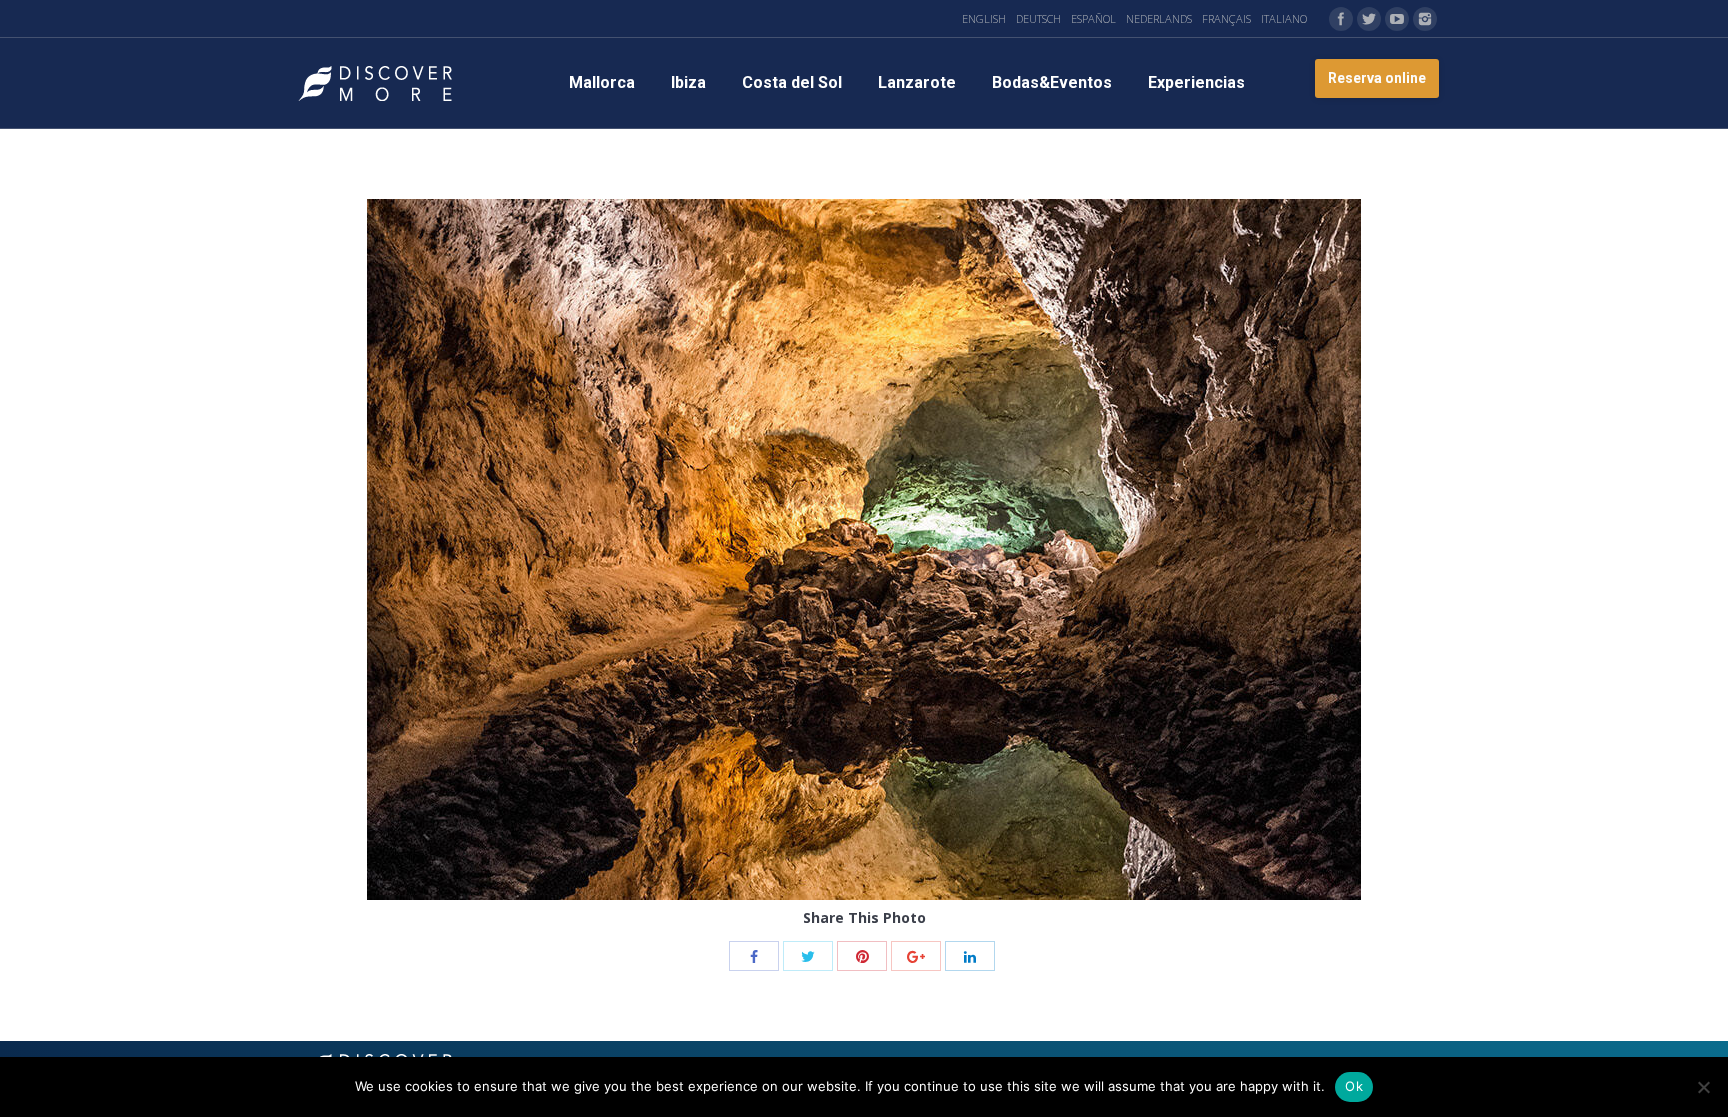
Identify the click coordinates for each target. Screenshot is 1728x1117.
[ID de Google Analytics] (916, 956)
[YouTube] (1397, 19)
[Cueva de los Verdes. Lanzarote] (864, 549)
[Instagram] (1425, 19)
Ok (1354, 1086)
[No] (1703, 1087)
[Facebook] (1341, 19)
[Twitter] (1369, 19)
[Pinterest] (862, 956)
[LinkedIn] (970, 956)
